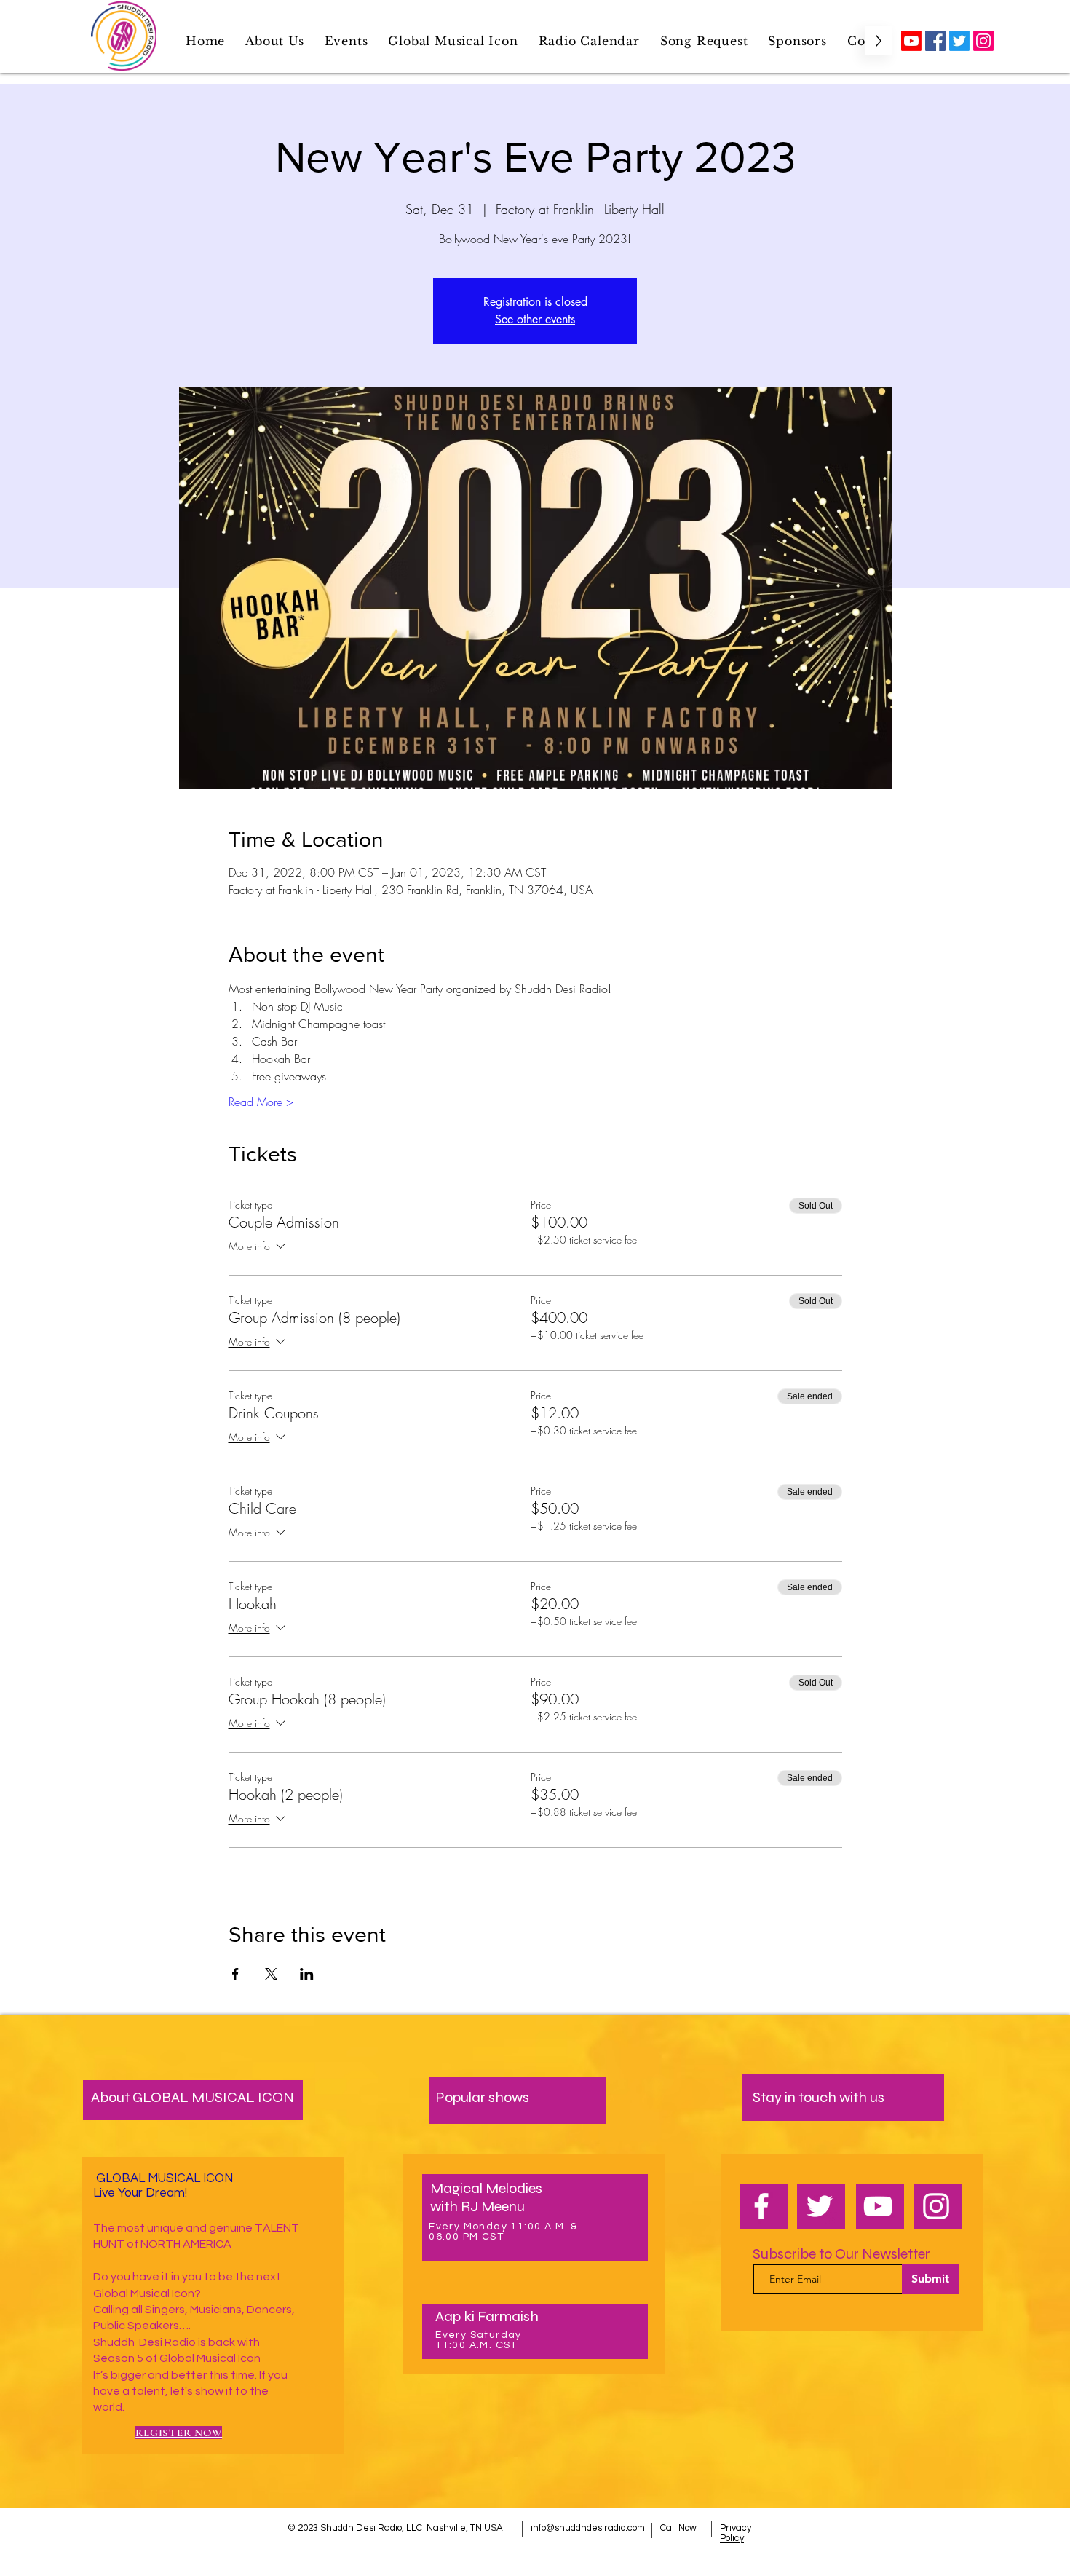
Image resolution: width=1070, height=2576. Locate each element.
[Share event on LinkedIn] (307, 1974)
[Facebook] (935, 41)
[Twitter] (959, 41)
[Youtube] (911, 41)
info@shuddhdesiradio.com (588, 2528)
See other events (535, 319)
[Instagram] (983, 41)
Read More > (261, 1102)
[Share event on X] (271, 1974)
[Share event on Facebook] (235, 1974)
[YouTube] (878, 2206)
